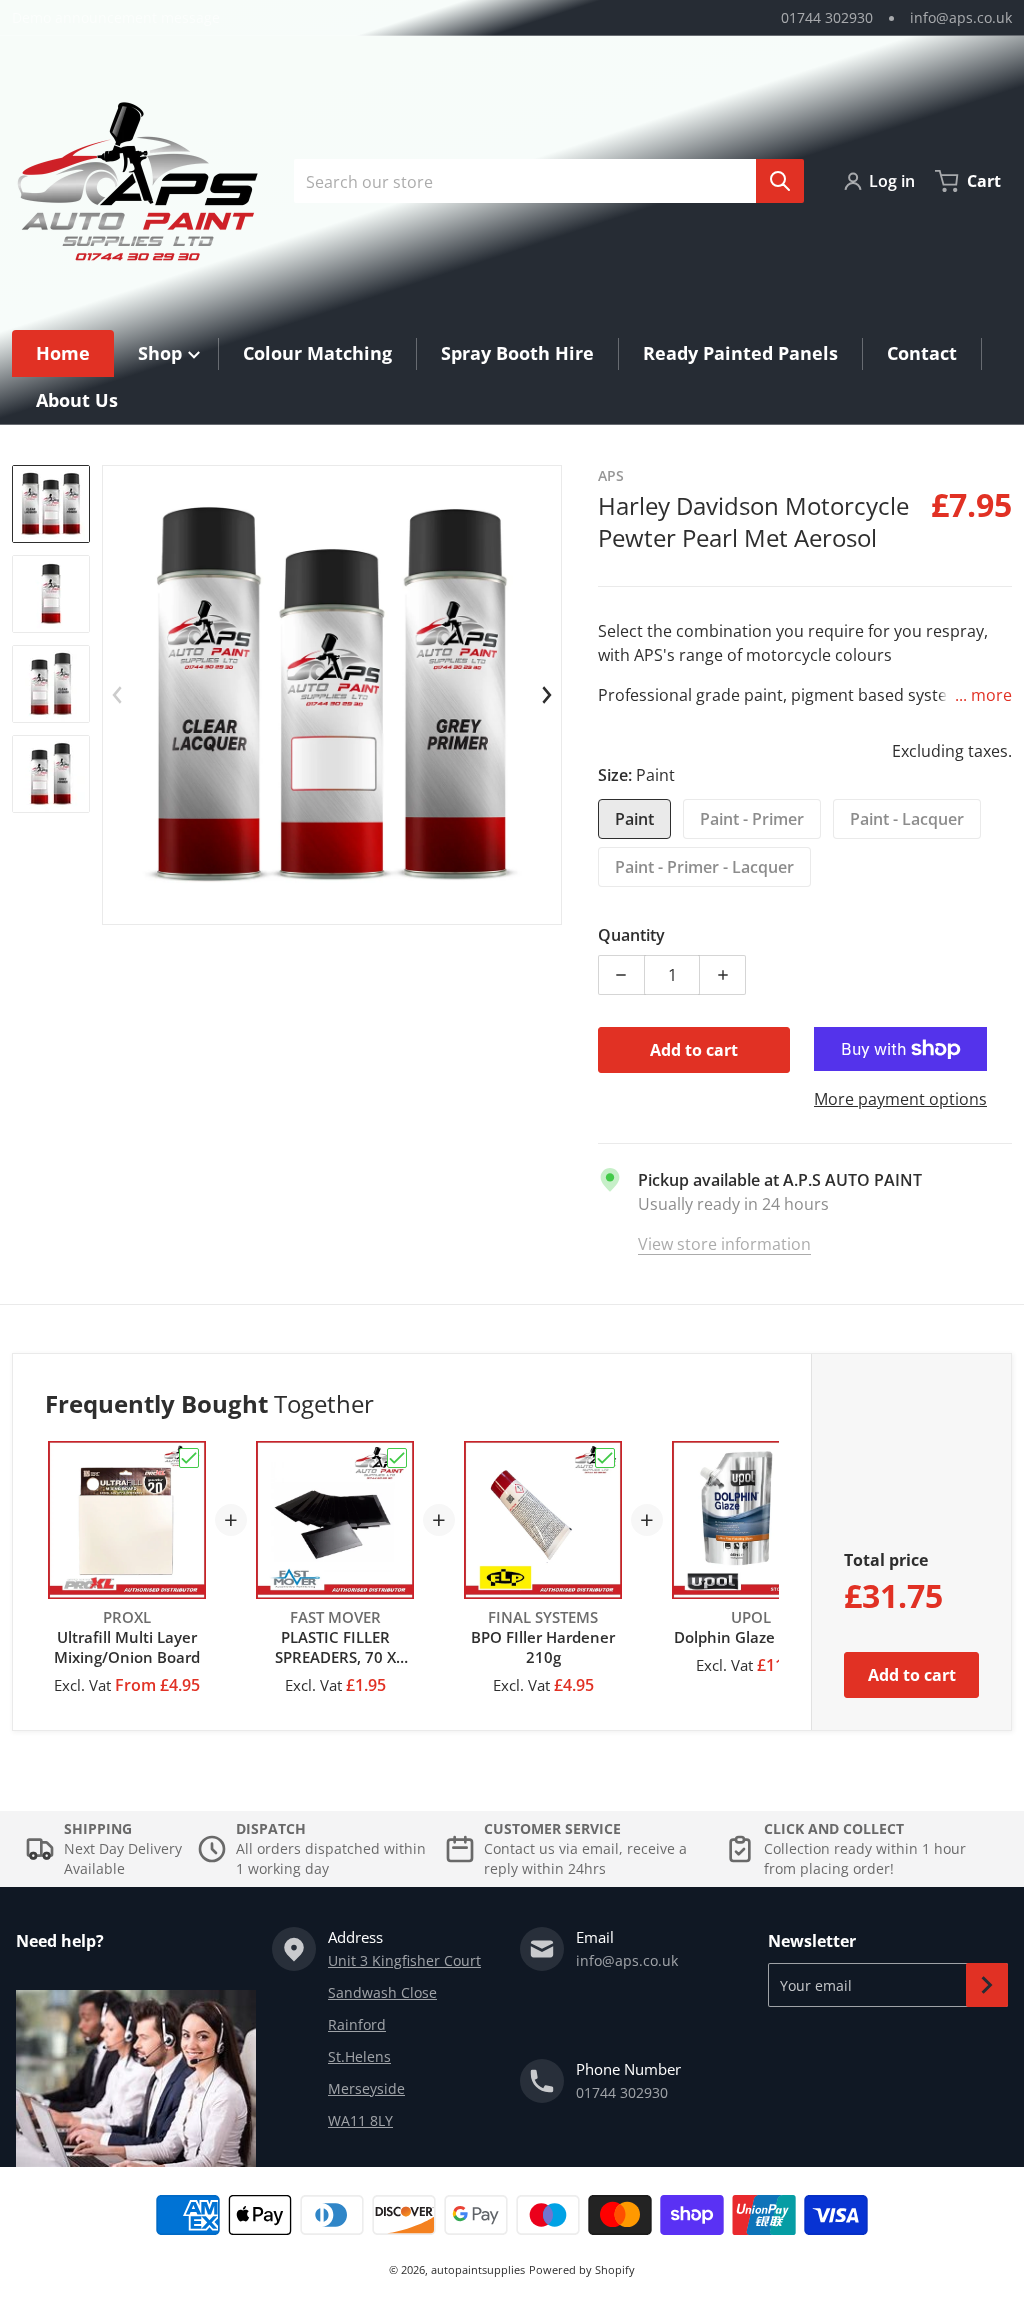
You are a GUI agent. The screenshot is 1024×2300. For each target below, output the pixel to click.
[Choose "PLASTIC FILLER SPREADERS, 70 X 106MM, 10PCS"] (397, 1458)
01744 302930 (827, 17)
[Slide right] (546, 695)
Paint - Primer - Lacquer (704, 867)
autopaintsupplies (478, 2269)
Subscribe (987, 1985)
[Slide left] (118, 695)
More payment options (900, 1099)
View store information (724, 1244)
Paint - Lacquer (907, 819)
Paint (634, 819)
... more (983, 695)
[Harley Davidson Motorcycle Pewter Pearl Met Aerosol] (51, 504)
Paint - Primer (752, 819)
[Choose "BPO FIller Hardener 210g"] (605, 1458)
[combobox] (541, 181)
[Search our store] (780, 181)
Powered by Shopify (582, 2269)
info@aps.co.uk (961, 17)
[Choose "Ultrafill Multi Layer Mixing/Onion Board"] (189, 1458)
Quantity (631, 935)
